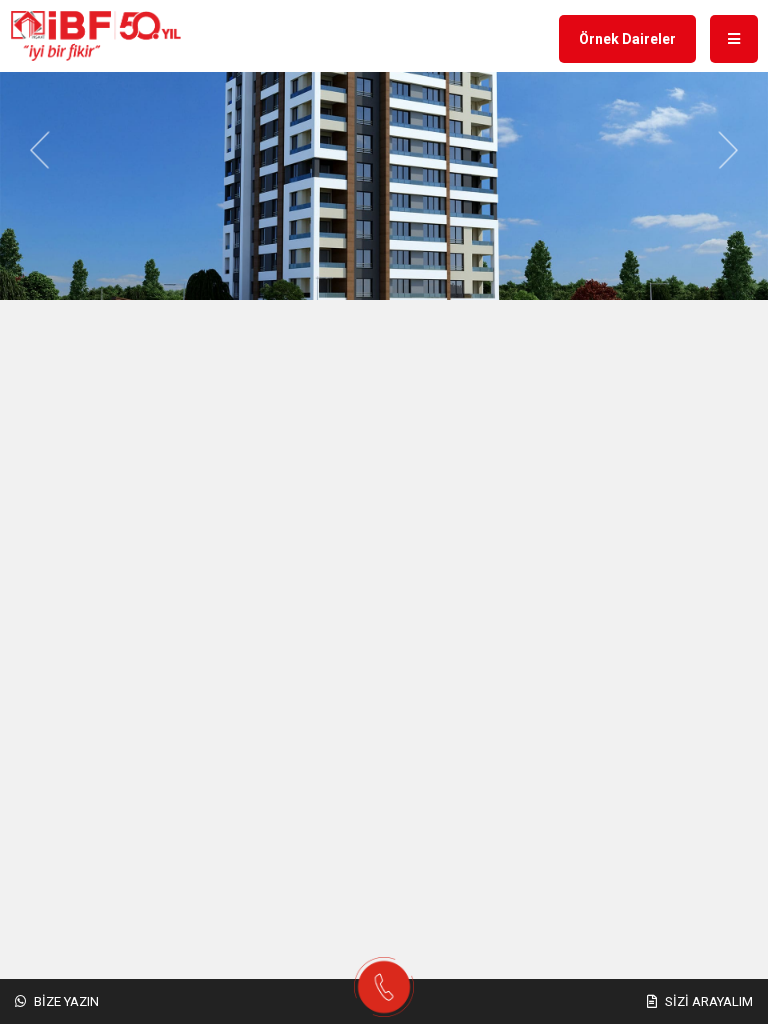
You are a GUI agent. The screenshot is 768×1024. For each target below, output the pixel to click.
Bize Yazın (65, 1001)
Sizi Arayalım (707, 1001)
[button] (40, 150)
